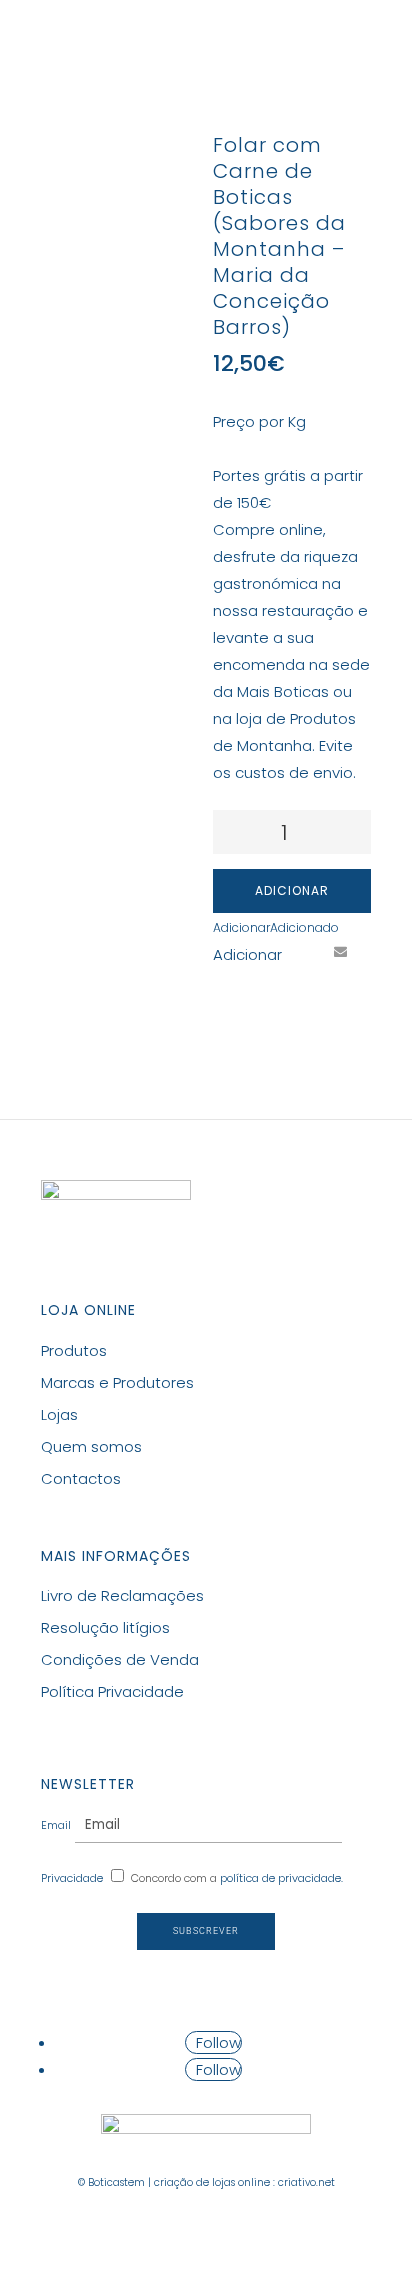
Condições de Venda (120, 1659)
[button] (276, 927)
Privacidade (72, 1878)
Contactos (81, 1478)
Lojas (59, 1414)
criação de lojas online (212, 2182)
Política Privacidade (112, 1691)
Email (56, 1825)
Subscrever (206, 1931)
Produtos (74, 1350)
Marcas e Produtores (117, 1382)
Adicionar (292, 890)
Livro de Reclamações (122, 1595)
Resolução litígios (105, 1627)
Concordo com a (237, 1878)
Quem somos (91, 1446)
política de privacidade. (281, 1878)
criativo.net (306, 2182)
